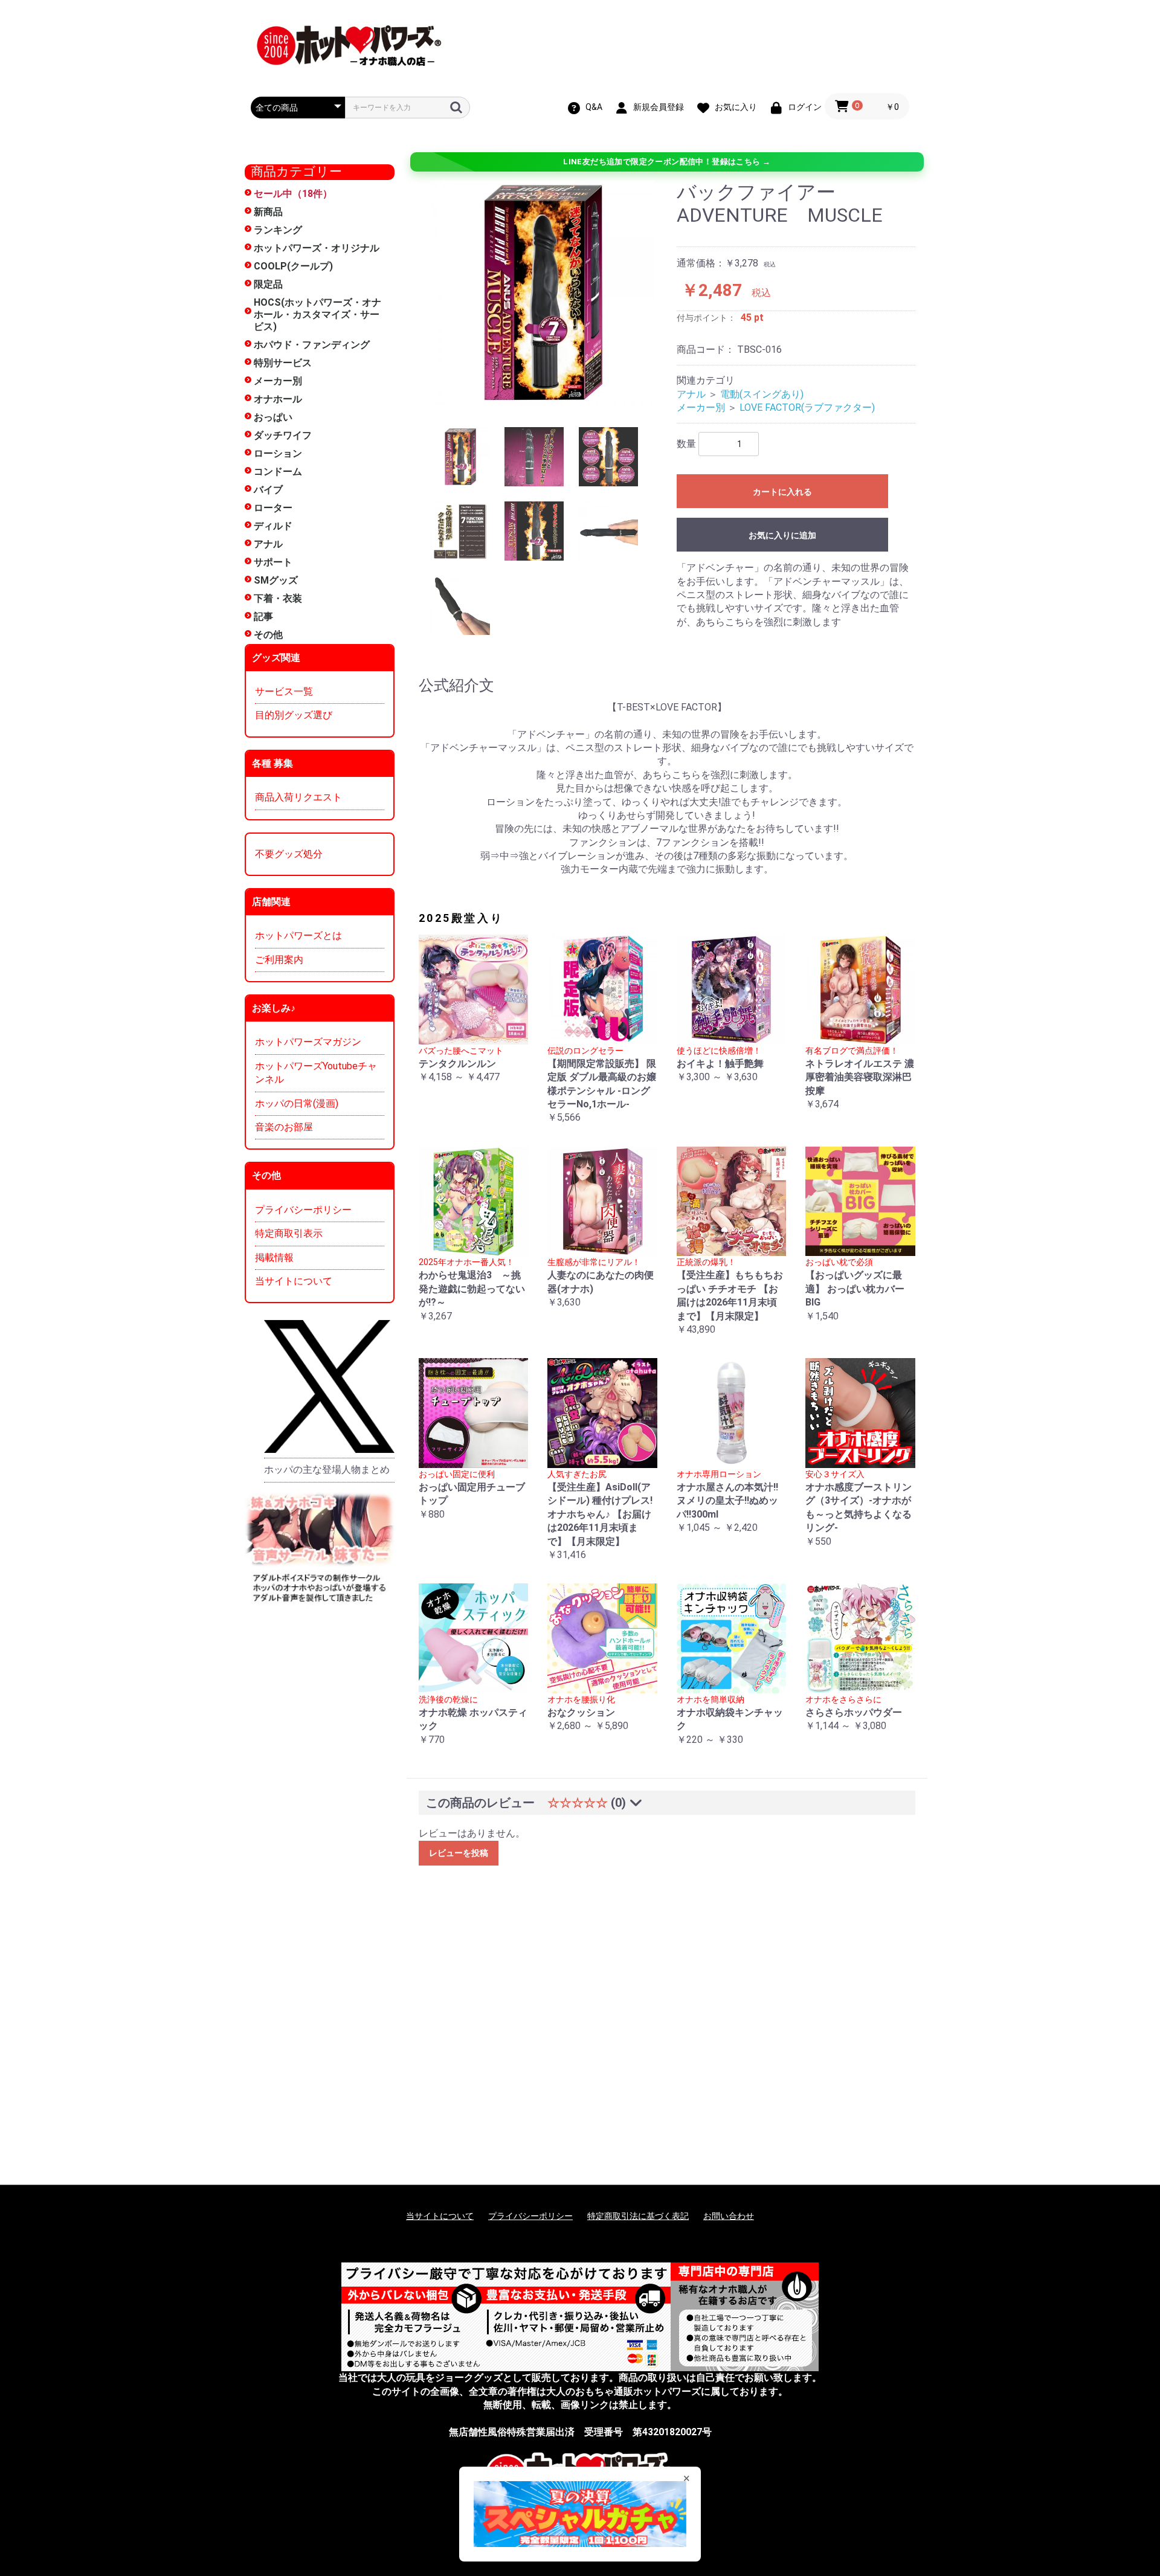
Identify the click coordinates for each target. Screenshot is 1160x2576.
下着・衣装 (278, 598)
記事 (263, 617)
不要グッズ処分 (289, 854)
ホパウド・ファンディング (312, 345)
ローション (278, 453)
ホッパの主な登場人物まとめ (327, 1470)
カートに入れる (782, 492)
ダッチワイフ (283, 435)
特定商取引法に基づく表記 (638, 2216)
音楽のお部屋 (284, 1127)
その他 (268, 635)
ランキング (278, 230)
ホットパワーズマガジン (308, 1042)
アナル (268, 544)
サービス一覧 (284, 691)
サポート (273, 562)
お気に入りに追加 (782, 535)
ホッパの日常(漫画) (297, 1103)
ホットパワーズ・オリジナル (317, 248)
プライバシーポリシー (303, 1210)
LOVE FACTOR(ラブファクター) (807, 407)
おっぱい (273, 417)
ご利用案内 (279, 960)
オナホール (278, 399)
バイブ (268, 490)
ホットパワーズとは (298, 935)
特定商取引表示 (289, 1233)
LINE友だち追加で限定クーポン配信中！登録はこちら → (667, 162)
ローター (273, 508)
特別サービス (283, 363)
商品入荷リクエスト (298, 797)
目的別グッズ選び (294, 715)
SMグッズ (276, 580)
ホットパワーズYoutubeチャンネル (316, 1073)
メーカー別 (278, 381)
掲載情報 (274, 1257)
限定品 (268, 284)
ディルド (273, 526)
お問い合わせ (729, 2216)
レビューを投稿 (459, 1853)
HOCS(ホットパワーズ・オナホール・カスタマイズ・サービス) (317, 314)
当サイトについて (294, 1281)
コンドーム (278, 472)
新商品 (268, 212)
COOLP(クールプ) (293, 266)
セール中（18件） (293, 194)
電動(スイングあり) (762, 394)
